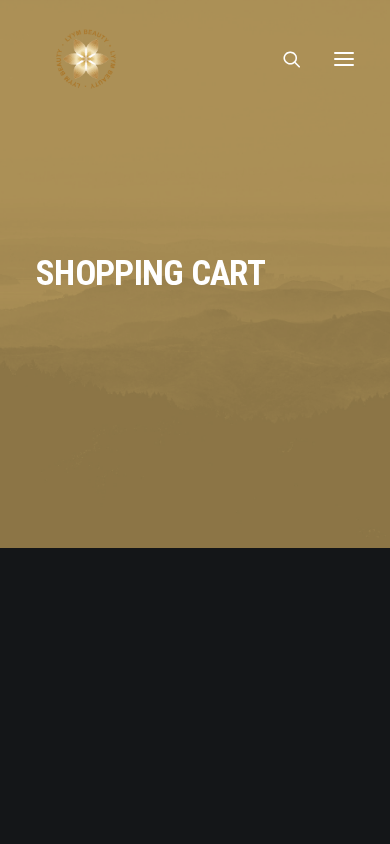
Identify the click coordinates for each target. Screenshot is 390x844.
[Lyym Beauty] (86, 59)
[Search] (283, 59)
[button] (344, 59)
